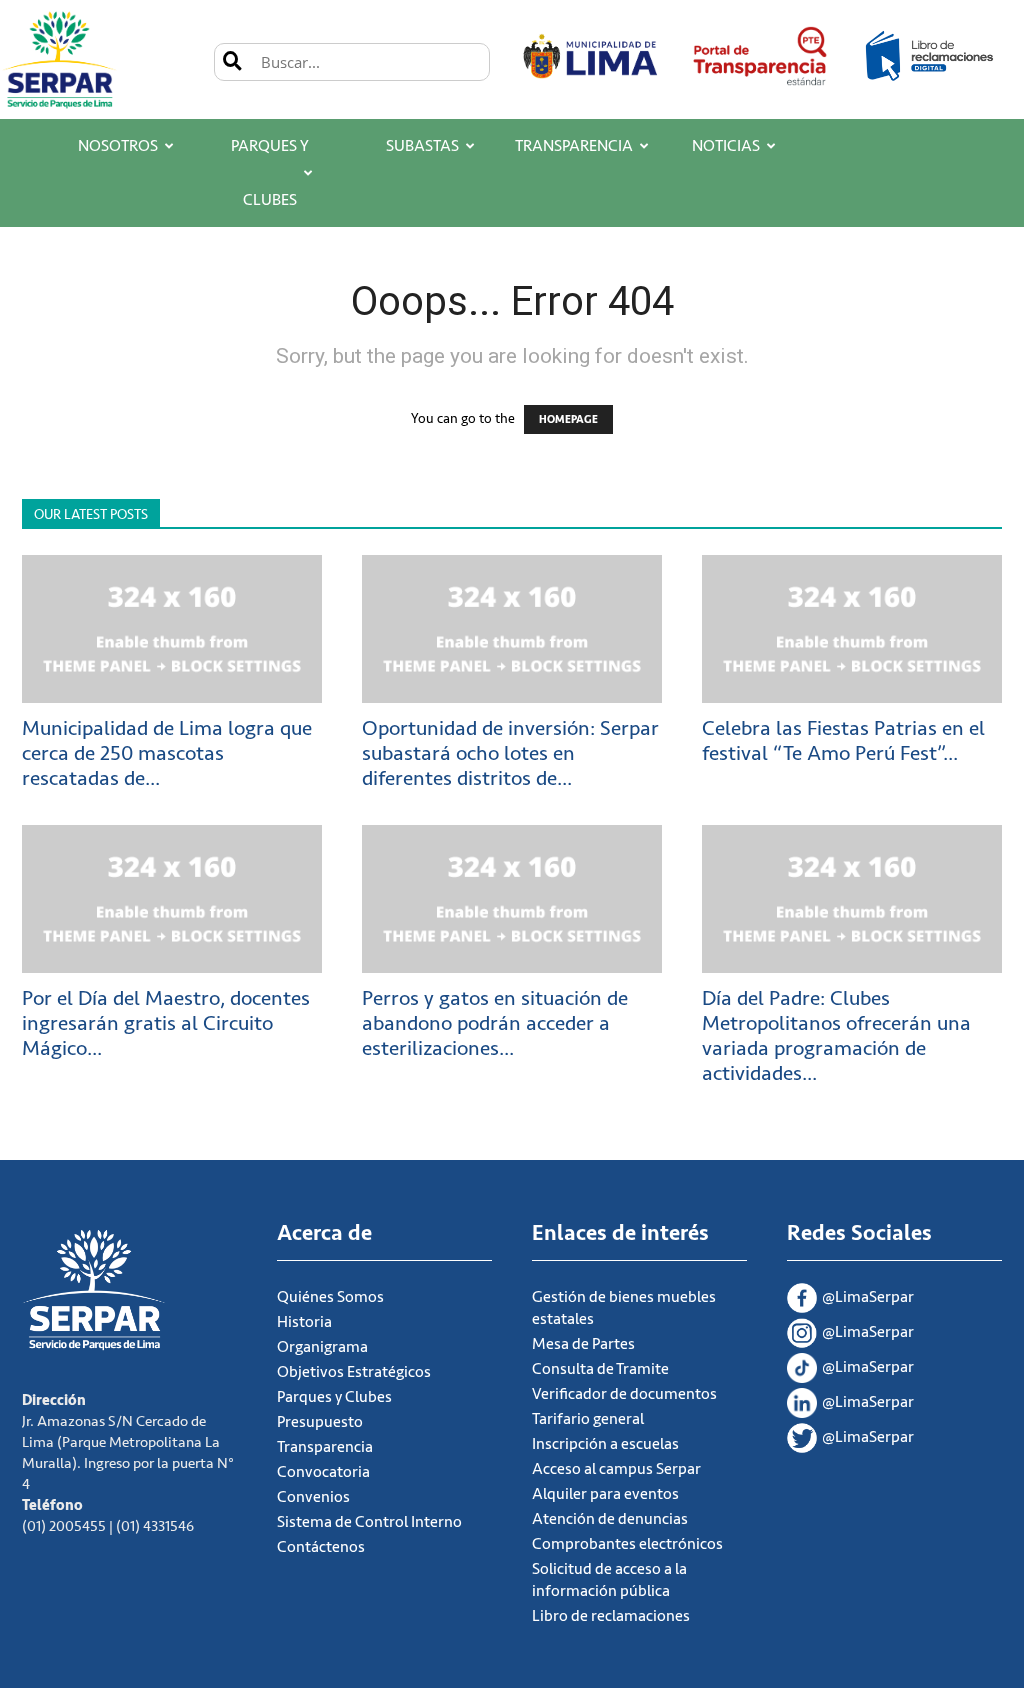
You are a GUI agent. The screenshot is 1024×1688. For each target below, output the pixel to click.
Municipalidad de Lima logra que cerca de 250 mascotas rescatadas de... (167, 753)
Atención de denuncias (610, 1519)
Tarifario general (588, 1419)
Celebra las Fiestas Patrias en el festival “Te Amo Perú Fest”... (843, 741)
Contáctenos (321, 1547)
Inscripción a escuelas (605, 1444)
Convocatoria (323, 1472)
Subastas (422, 146)
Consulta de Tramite (600, 1369)
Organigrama (322, 1347)
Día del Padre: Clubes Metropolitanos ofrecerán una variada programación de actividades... (836, 1036)
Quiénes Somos (330, 1297)
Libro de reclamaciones (611, 1616)
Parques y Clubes (270, 173)
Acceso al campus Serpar (616, 1469)
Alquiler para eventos (605, 1494)
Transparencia (574, 146)
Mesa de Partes (583, 1344)
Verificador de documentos (624, 1394)
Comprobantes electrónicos (627, 1544)
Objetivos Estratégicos (354, 1372)
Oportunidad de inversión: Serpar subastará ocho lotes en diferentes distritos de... (510, 753)
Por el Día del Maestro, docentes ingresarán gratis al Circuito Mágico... (166, 1023)
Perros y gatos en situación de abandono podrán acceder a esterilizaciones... (495, 1023)
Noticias (726, 146)
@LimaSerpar (868, 1297)
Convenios (313, 1497)
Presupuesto (320, 1422)
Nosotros (118, 146)
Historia (304, 1322)
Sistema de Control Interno (369, 1522)
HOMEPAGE (568, 419)
